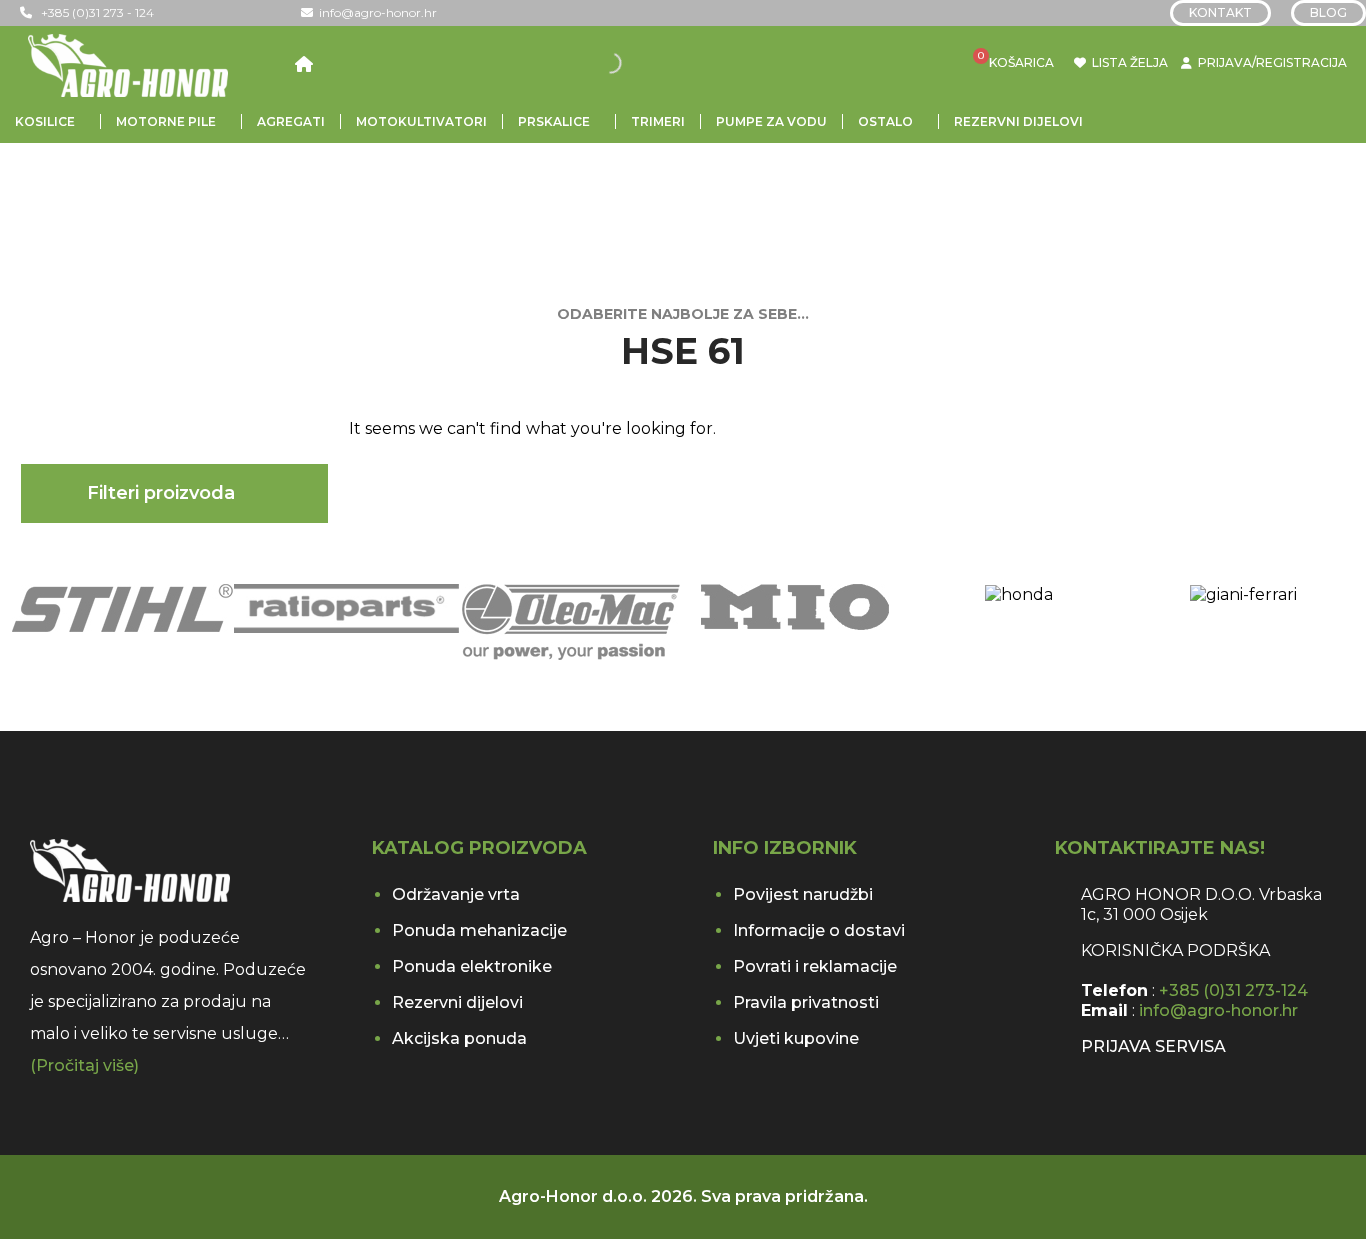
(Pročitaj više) (84, 1065)
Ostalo (885, 121)
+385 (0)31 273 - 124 (93, 12)
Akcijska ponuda (459, 1038)
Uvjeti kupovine (796, 1038)
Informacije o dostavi (819, 930)
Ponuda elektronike (472, 966)
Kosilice (45, 121)
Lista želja (1126, 63)
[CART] (990, 63)
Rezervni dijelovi (1018, 121)
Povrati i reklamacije (815, 966)
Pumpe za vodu (771, 121)
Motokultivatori (421, 121)
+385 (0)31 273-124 (1233, 990)
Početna (82, 200)
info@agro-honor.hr (375, 12)
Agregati (291, 121)
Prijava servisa (1153, 1046)
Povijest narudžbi (803, 894)
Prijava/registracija (1272, 63)
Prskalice (554, 121)
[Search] (624, 63)
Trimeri (658, 121)
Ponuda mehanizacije (479, 930)
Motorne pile (166, 121)
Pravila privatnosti (806, 1002)
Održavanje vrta (456, 894)
